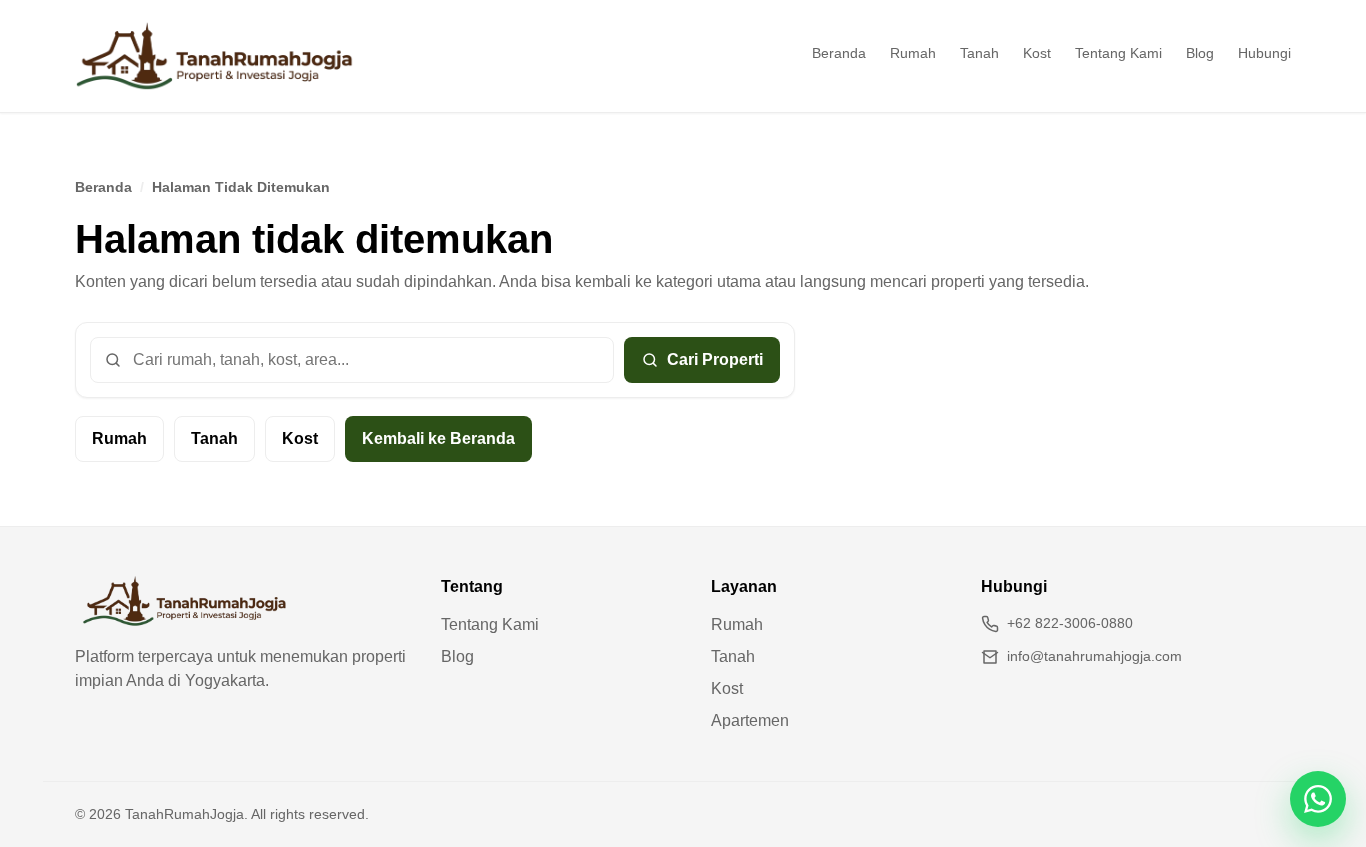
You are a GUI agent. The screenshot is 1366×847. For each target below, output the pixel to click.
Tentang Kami (1118, 53)
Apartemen (750, 720)
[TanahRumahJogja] (215, 56)
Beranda (839, 53)
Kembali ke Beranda (438, 438)
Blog (1200, 53)
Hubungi (1264, 53)
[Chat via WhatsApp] (1318, 799)
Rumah (913, 53)
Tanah (979, 53)
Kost (1037, 53)
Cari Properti (715, 359)
